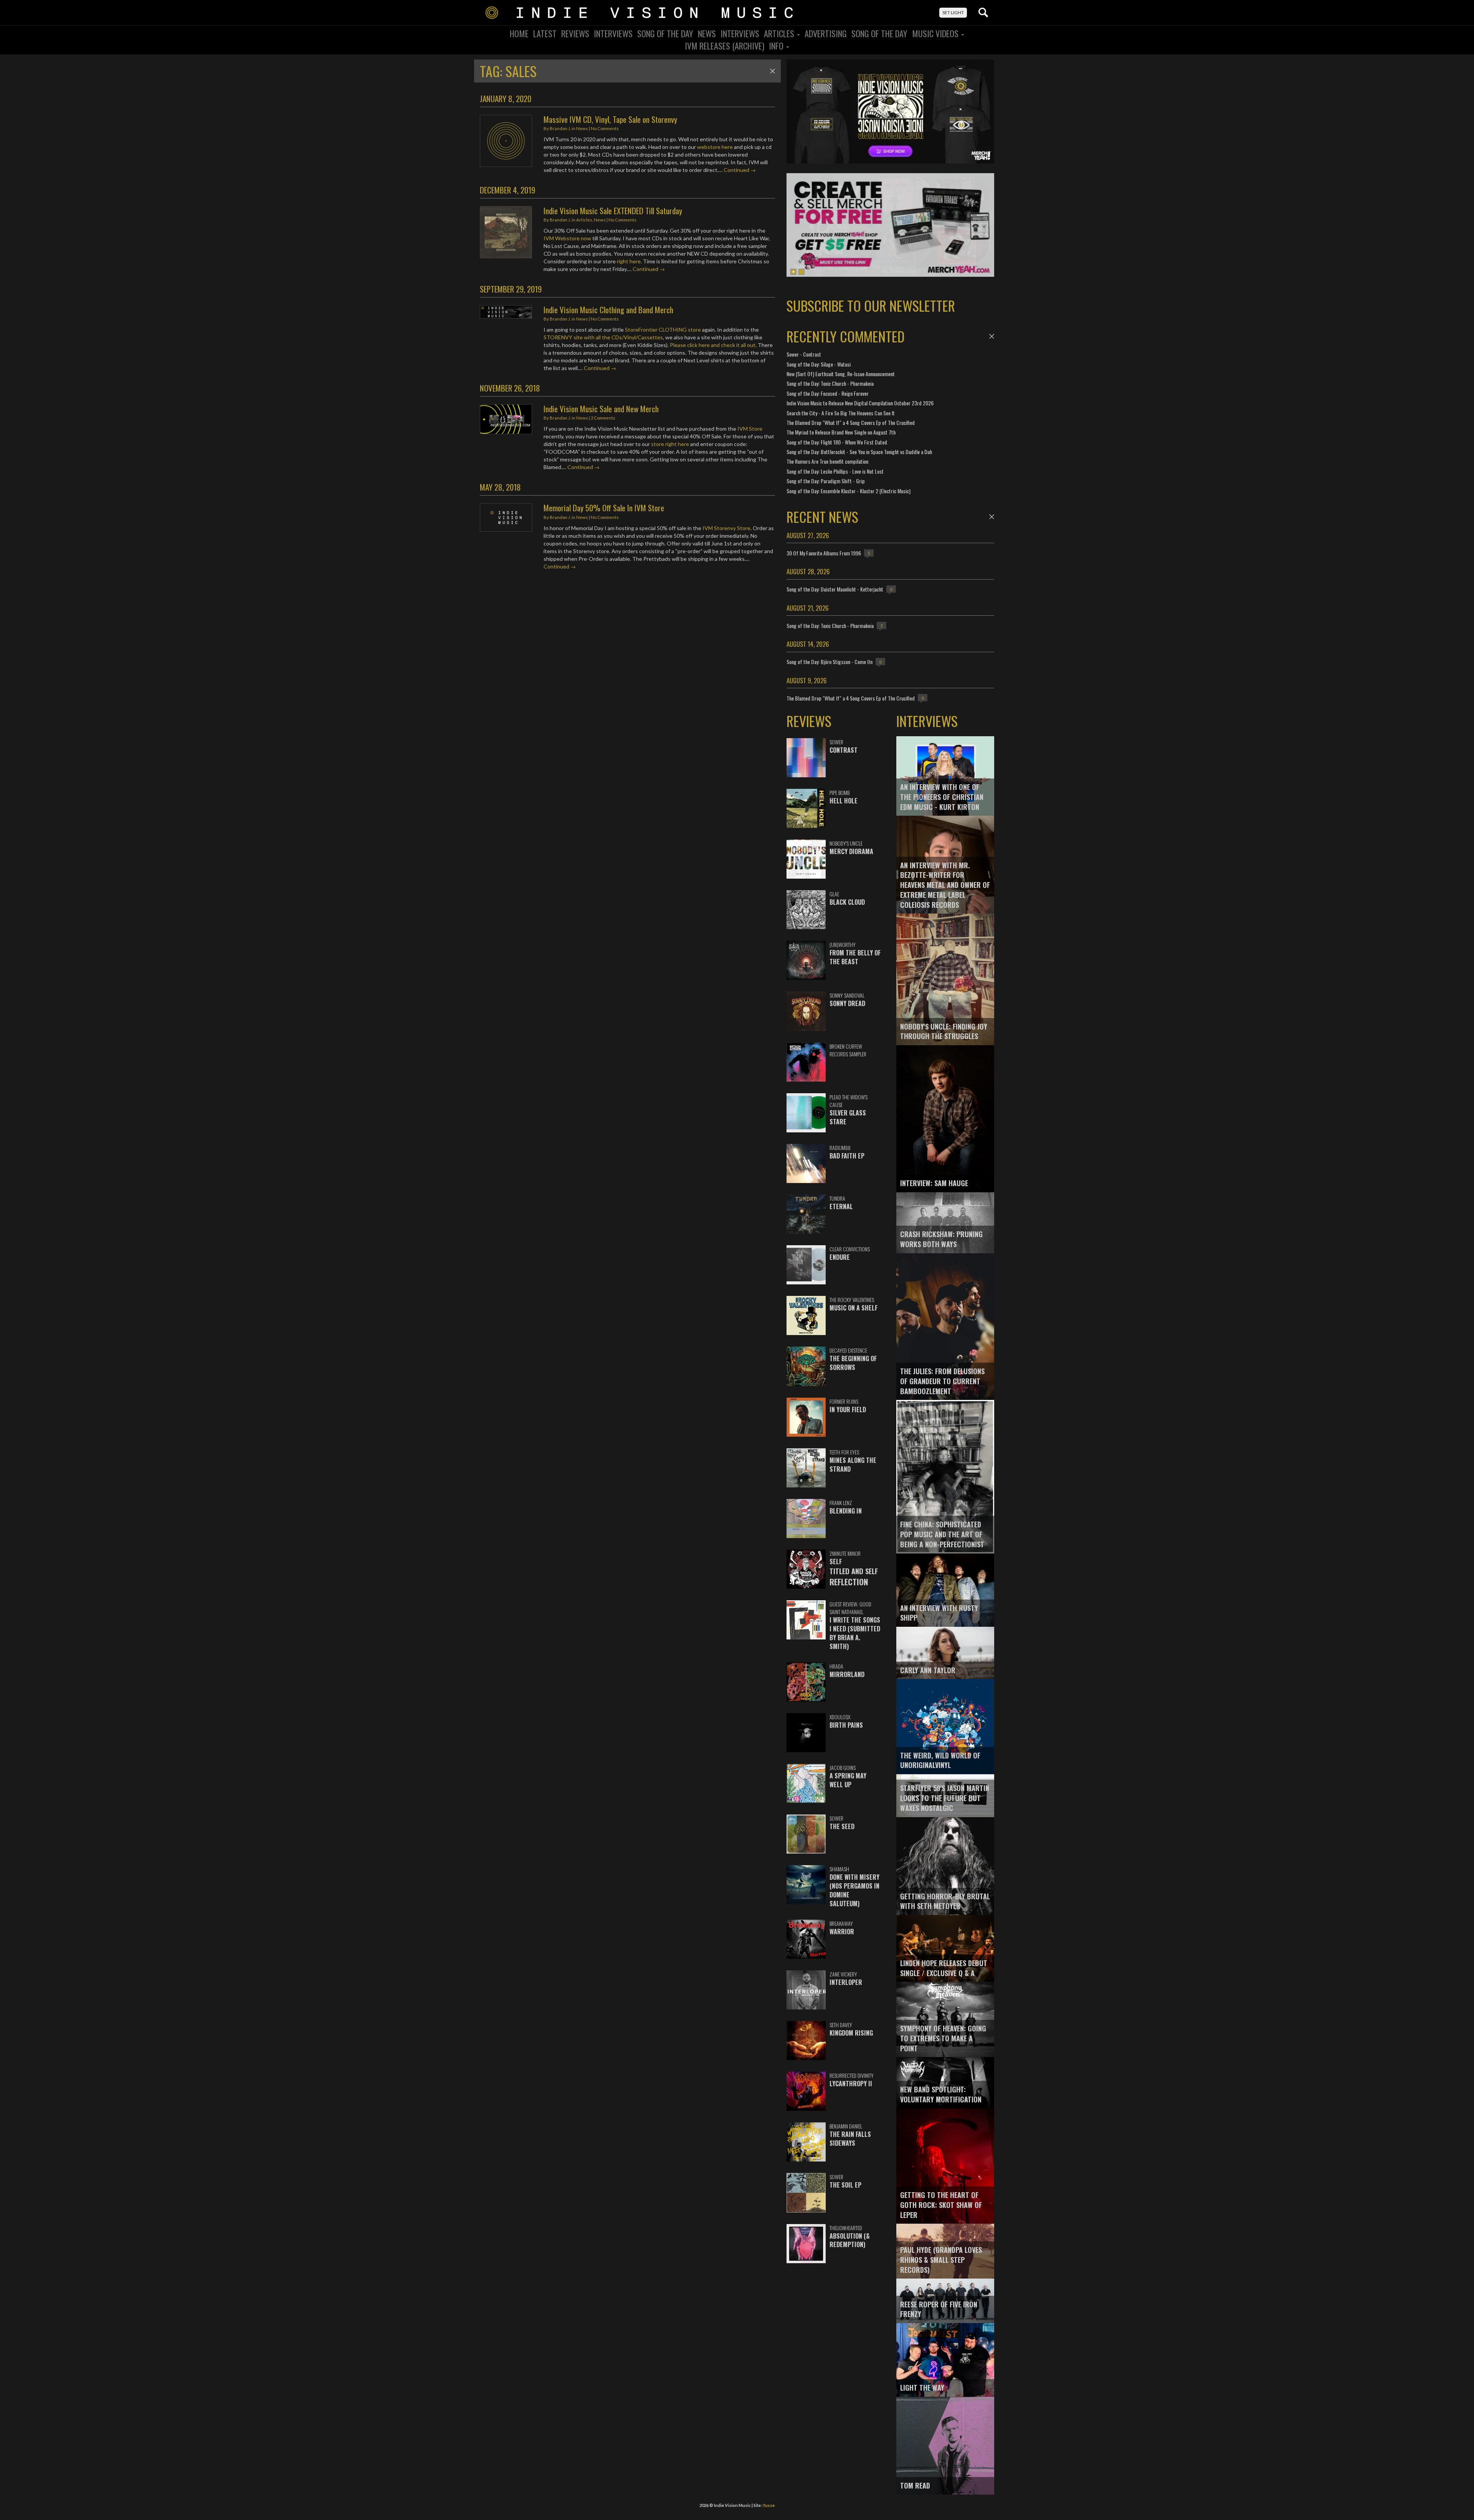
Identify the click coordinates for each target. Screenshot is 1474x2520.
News (707, 33)
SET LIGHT (953, 12)
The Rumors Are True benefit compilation (827, 461)
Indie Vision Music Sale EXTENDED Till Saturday (613, 211)
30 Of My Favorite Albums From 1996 (824, 553)
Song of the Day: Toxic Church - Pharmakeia (830, 383)
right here (629, 261)
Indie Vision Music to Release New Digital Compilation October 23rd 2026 (860, 403)
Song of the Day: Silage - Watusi (819, 364)
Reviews (575, 33)
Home (519, 33)
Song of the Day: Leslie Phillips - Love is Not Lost (835, 471)
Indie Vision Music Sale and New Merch (601, 409)
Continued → (740, 170)
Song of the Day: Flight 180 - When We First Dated (837, 442)
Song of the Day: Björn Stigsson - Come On (830, 662)
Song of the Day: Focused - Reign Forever (828, 393)
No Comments (605, 128)
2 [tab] (801, 272)
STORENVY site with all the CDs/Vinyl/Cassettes (603, 337)
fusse (769, 2505)
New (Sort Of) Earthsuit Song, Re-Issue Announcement (841, 374)
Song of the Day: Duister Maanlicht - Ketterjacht (835, 589)
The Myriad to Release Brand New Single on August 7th (841, 432)
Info (777, 46)
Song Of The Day (665, 33)
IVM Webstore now (567, 238)
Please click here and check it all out (713, 345)
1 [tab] (793, 272)
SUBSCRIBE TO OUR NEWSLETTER (871, 305)
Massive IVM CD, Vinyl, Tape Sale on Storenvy (610, 119)
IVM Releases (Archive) (725, 46)
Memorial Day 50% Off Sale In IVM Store (604, 508)
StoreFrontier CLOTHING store (663, 330)
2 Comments (603, 418)
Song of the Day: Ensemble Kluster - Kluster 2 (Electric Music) (849, 491)
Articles (780, 33)
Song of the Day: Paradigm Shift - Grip (826, 481)
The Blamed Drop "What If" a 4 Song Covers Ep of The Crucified (851, 422)
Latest (545, 33)
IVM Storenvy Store (726, 528)
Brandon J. (560, 128)
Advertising (826, 33)
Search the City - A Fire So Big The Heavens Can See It (841, 413)
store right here (670, 444)
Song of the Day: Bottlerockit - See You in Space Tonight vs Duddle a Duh (859, 452)
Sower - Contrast (804, 354)
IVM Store (750, 429)
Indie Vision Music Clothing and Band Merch (608, 310)
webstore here (715, 147)
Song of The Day (879, 33)
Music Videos (936, 33)
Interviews (613, 33)
